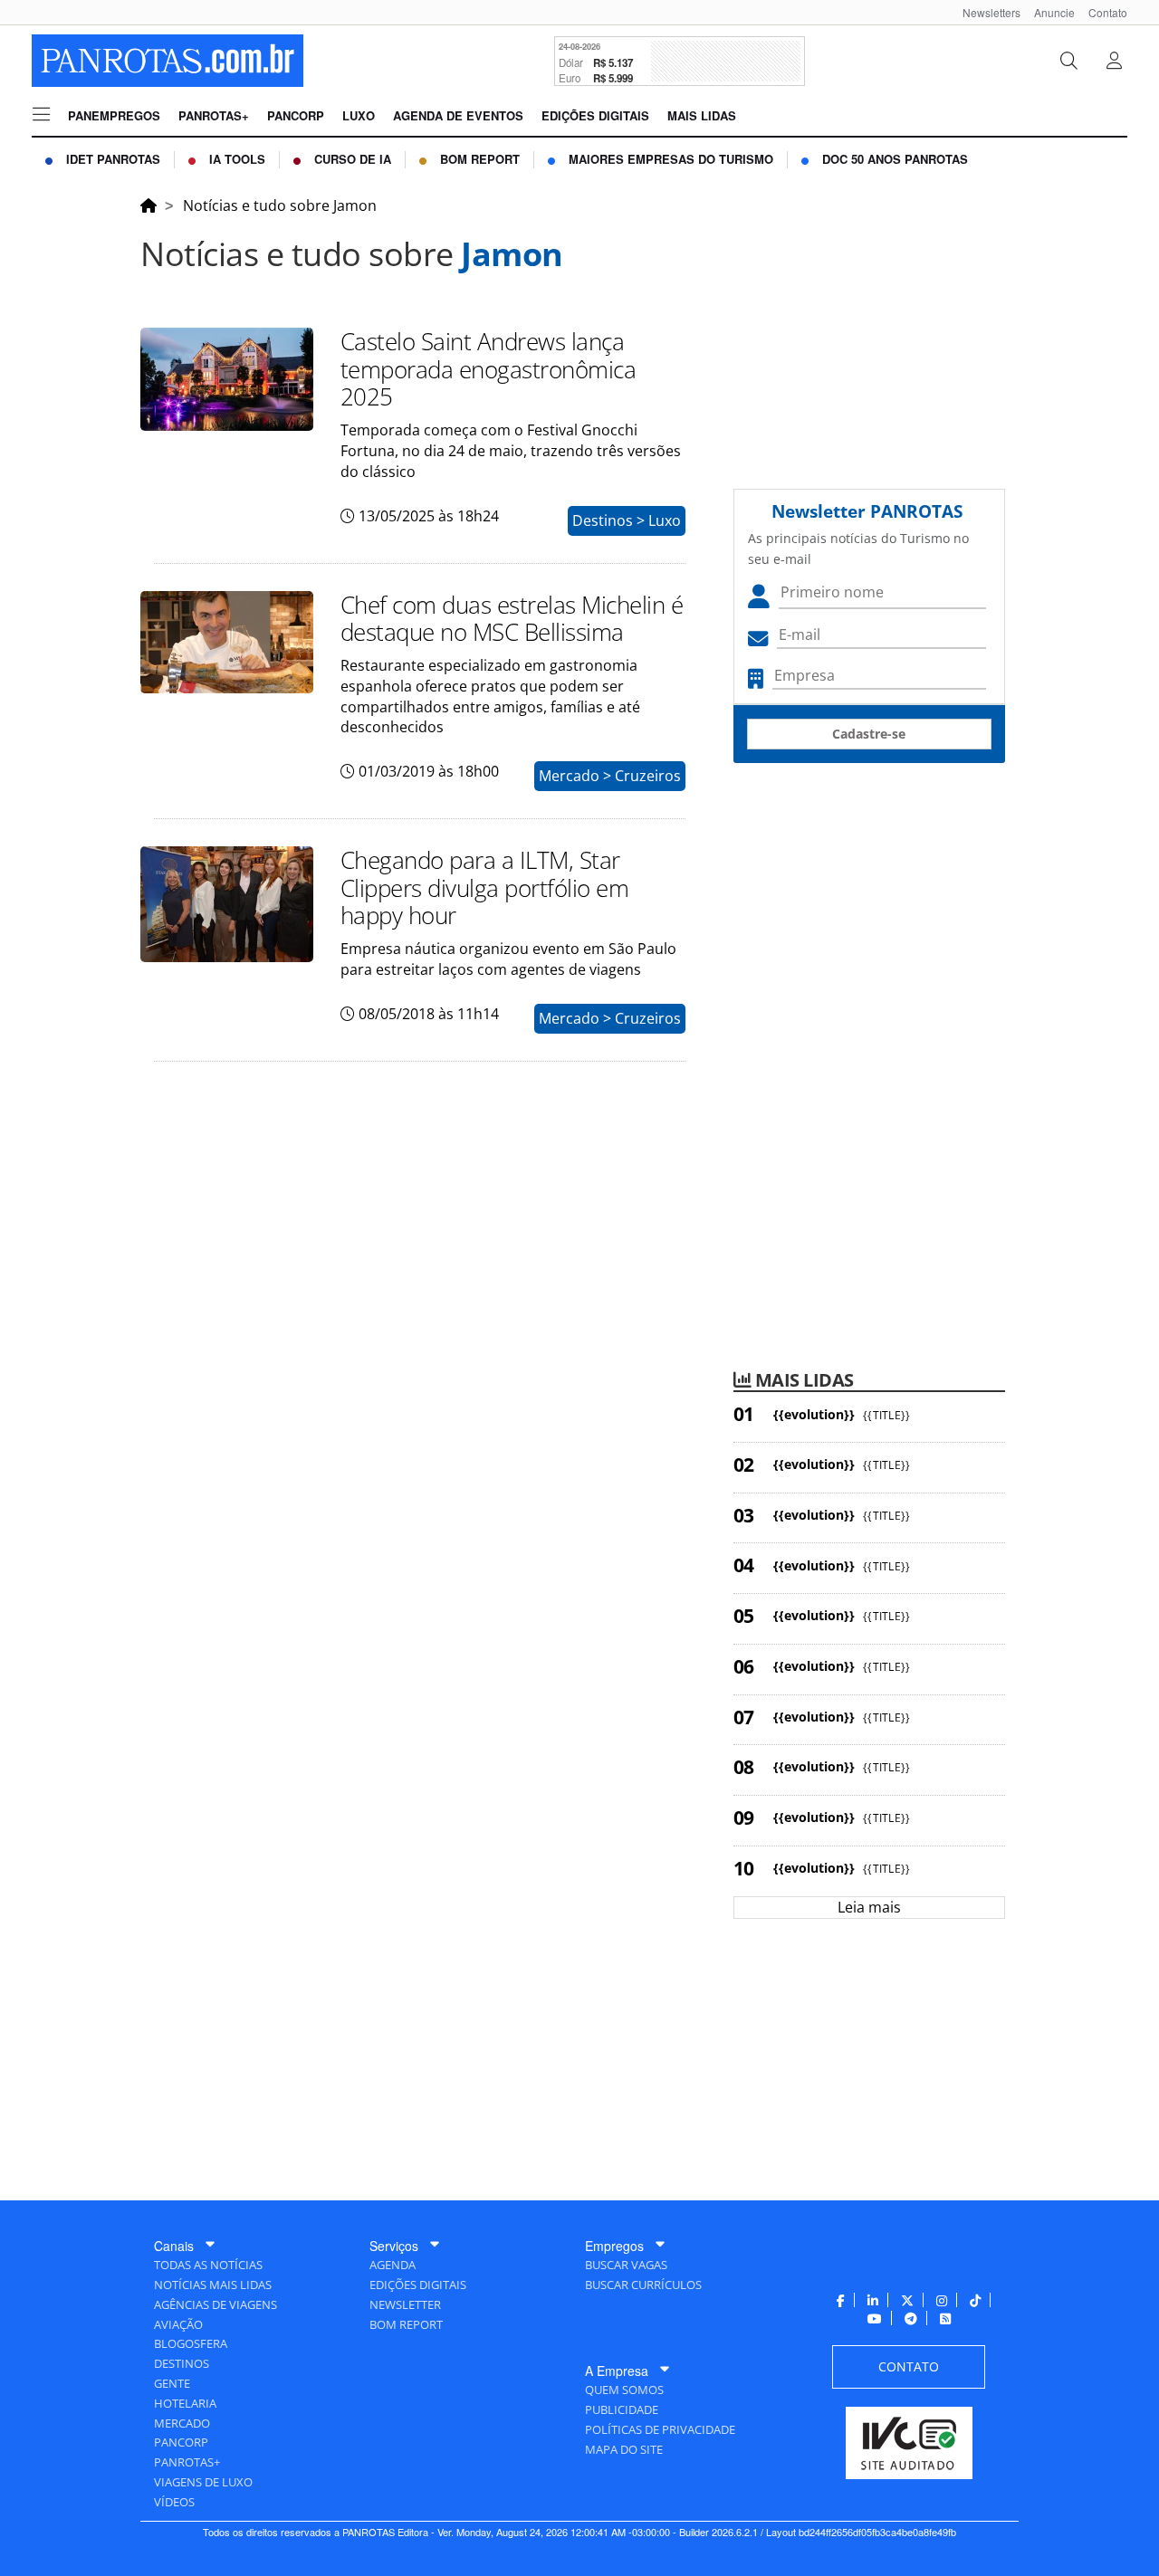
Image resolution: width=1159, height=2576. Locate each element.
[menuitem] (985, 12)
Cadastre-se (869, 734)
